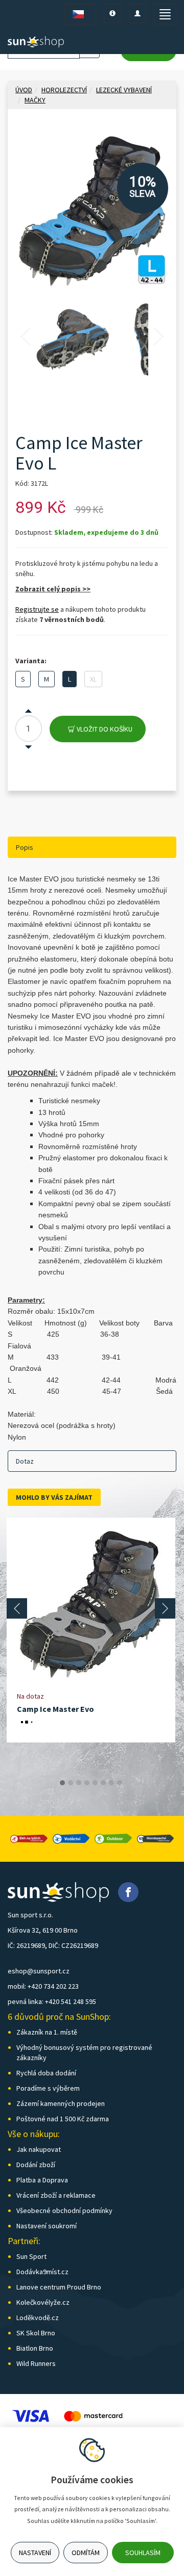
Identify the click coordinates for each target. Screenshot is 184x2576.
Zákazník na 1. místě (47, 2032)
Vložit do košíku (104, 729)
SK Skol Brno (36, 2333)
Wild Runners (36, 2363)
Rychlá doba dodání (46, 2073)
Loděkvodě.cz (38, 2318)
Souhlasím (143, 2553)
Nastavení (35, 2553)
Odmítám (86, 2553)
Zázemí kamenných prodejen (61, 2103)
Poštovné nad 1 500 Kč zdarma (63, 2119)
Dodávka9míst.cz (42, 2272)
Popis (25, 847)
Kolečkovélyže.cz (43, 2302)
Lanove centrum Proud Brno (59, 2287)
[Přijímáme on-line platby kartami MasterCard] (94, 2415)
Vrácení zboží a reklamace (56, 2195)
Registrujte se (37, 609)
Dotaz (25, 1461)
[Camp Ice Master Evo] (91, 1604)
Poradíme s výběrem (48, 2088)
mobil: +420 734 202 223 (43, 1986)
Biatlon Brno (35, 2348)
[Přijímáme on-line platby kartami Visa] (31, 2415)
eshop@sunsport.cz (39, 1971)
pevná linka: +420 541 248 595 (52, 2001)
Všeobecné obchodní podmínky (64, 2210)
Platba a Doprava (42, 2180)
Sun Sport (31, 2256)
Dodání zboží (36, 2165)
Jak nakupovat (39, 2149)
